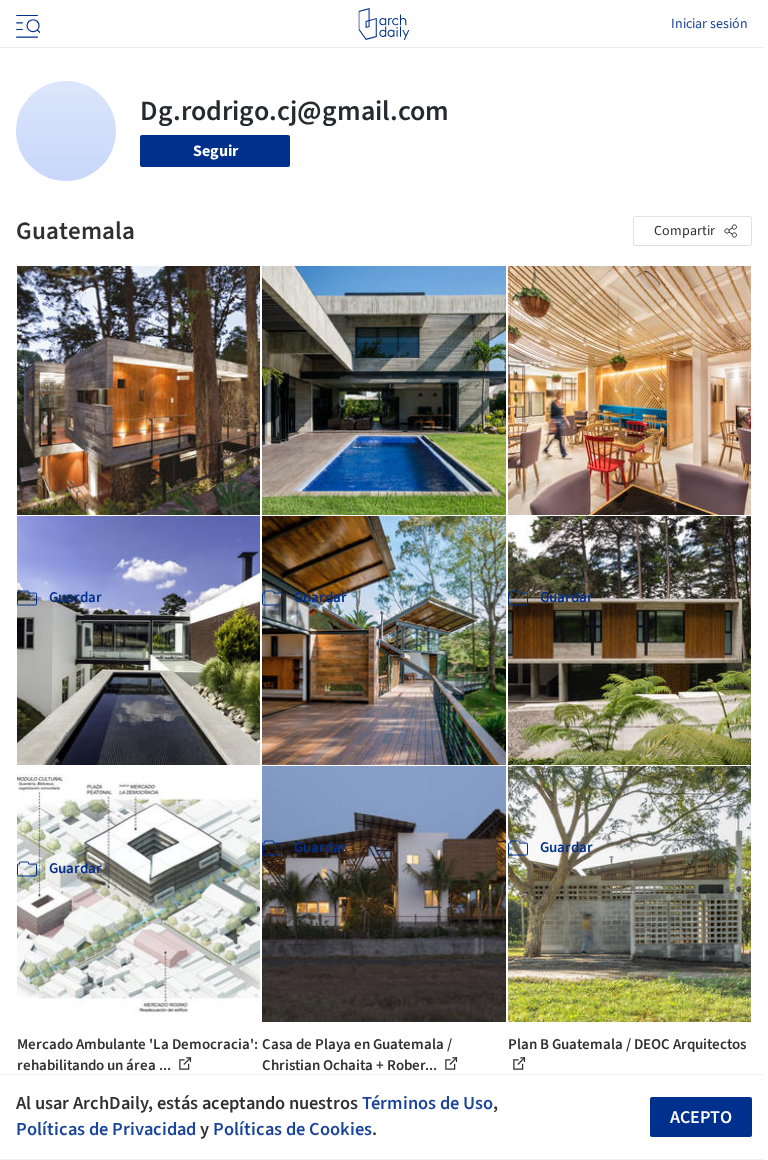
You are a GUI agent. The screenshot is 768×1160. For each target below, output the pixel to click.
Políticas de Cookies (292, 1129)
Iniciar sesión (709, 24)
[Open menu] (26, 24)
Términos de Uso (427, 1103)
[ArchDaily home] (383, 24)
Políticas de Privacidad (106, 1129)
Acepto (701, 1117)
